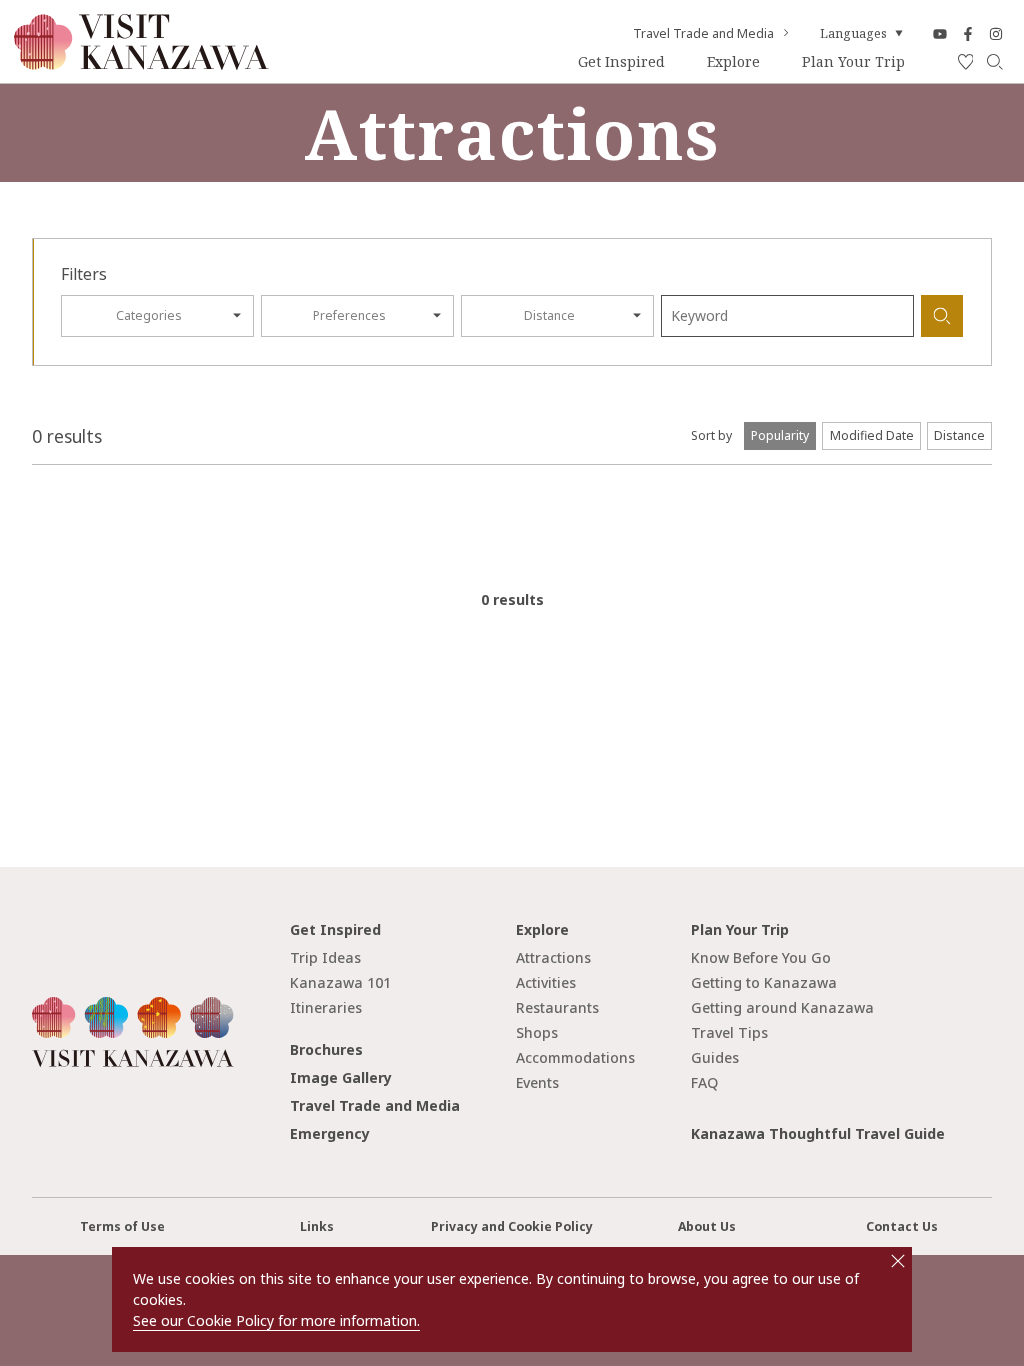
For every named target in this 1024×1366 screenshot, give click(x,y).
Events (537, 1082)
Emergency (330, 1133)
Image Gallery (341, 1077)
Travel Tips (729, 1032)
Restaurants (557, 1007)
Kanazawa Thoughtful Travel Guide (818, 1133)
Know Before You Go (761, 957)
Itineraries (326, 1007)
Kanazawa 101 (340, 982)
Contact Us (902, 1226)
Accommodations (575, 1057)
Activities (546, 982)
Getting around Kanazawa (782, 1007)
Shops (537, 1032)
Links (317, 1226)
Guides (715, 1057)
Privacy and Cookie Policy (512, 1226)
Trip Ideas (325, 957)
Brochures (326, 1049)
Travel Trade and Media (703, 34)
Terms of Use (122, 1226)
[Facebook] (968, 33)
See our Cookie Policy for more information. (276, 1320)
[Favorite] (966, 62)
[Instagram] (996, 33)
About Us (707, 1226)
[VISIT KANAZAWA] (141, 62)
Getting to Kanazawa (764, 982)
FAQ (704, 1082)
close (898, 1261)
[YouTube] (940, 33)
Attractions (553, 957)
